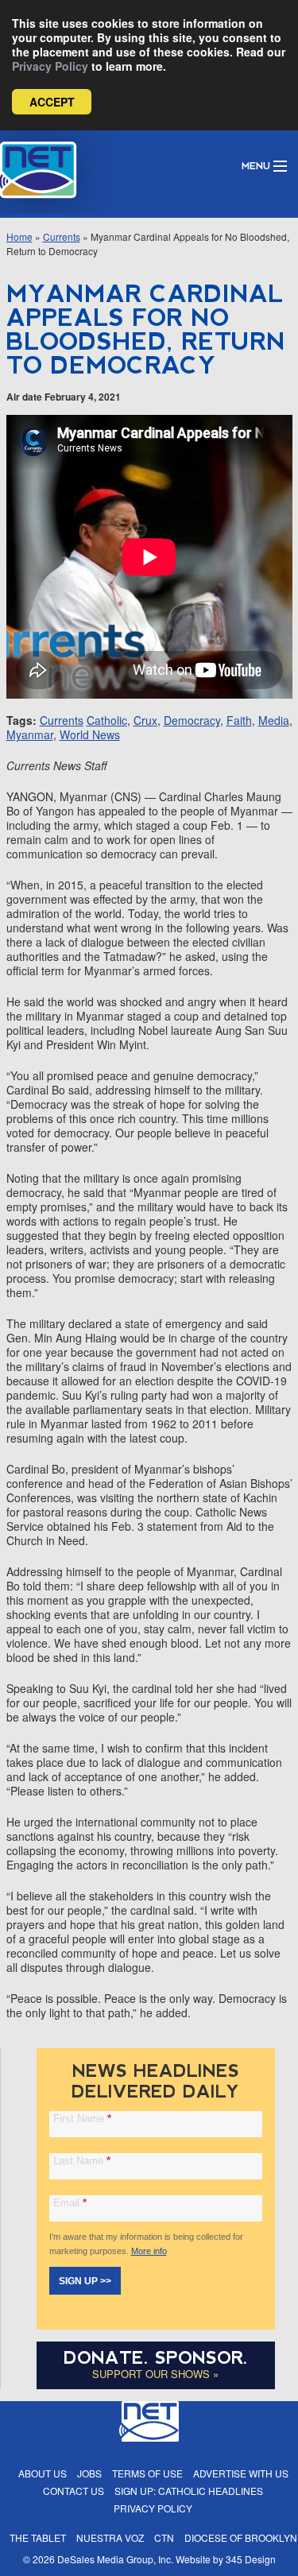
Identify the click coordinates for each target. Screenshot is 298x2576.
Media (274, 720)
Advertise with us (241, 2473)
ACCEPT (52, 102)
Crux (145, 720)
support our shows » (155, 2374)
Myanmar (30, 734)
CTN (164, 2537)
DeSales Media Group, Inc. (115, 2559)
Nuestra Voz (110, 2537)
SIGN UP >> (85, 2281)
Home (19, 236)
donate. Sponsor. (156, 2358)
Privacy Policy (50, 66)
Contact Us (74, 2491)
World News (90, 734)
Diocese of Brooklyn (241, 2537)
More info (149, 2251)
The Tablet (38, 2537)
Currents (62, 236)
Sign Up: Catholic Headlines (189, 2491)
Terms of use (147, 2473)
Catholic (107, 720)
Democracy (192, 720)
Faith (239, 720)
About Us (43, 2473)
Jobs (89, 2473)
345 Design (251, 2559)
